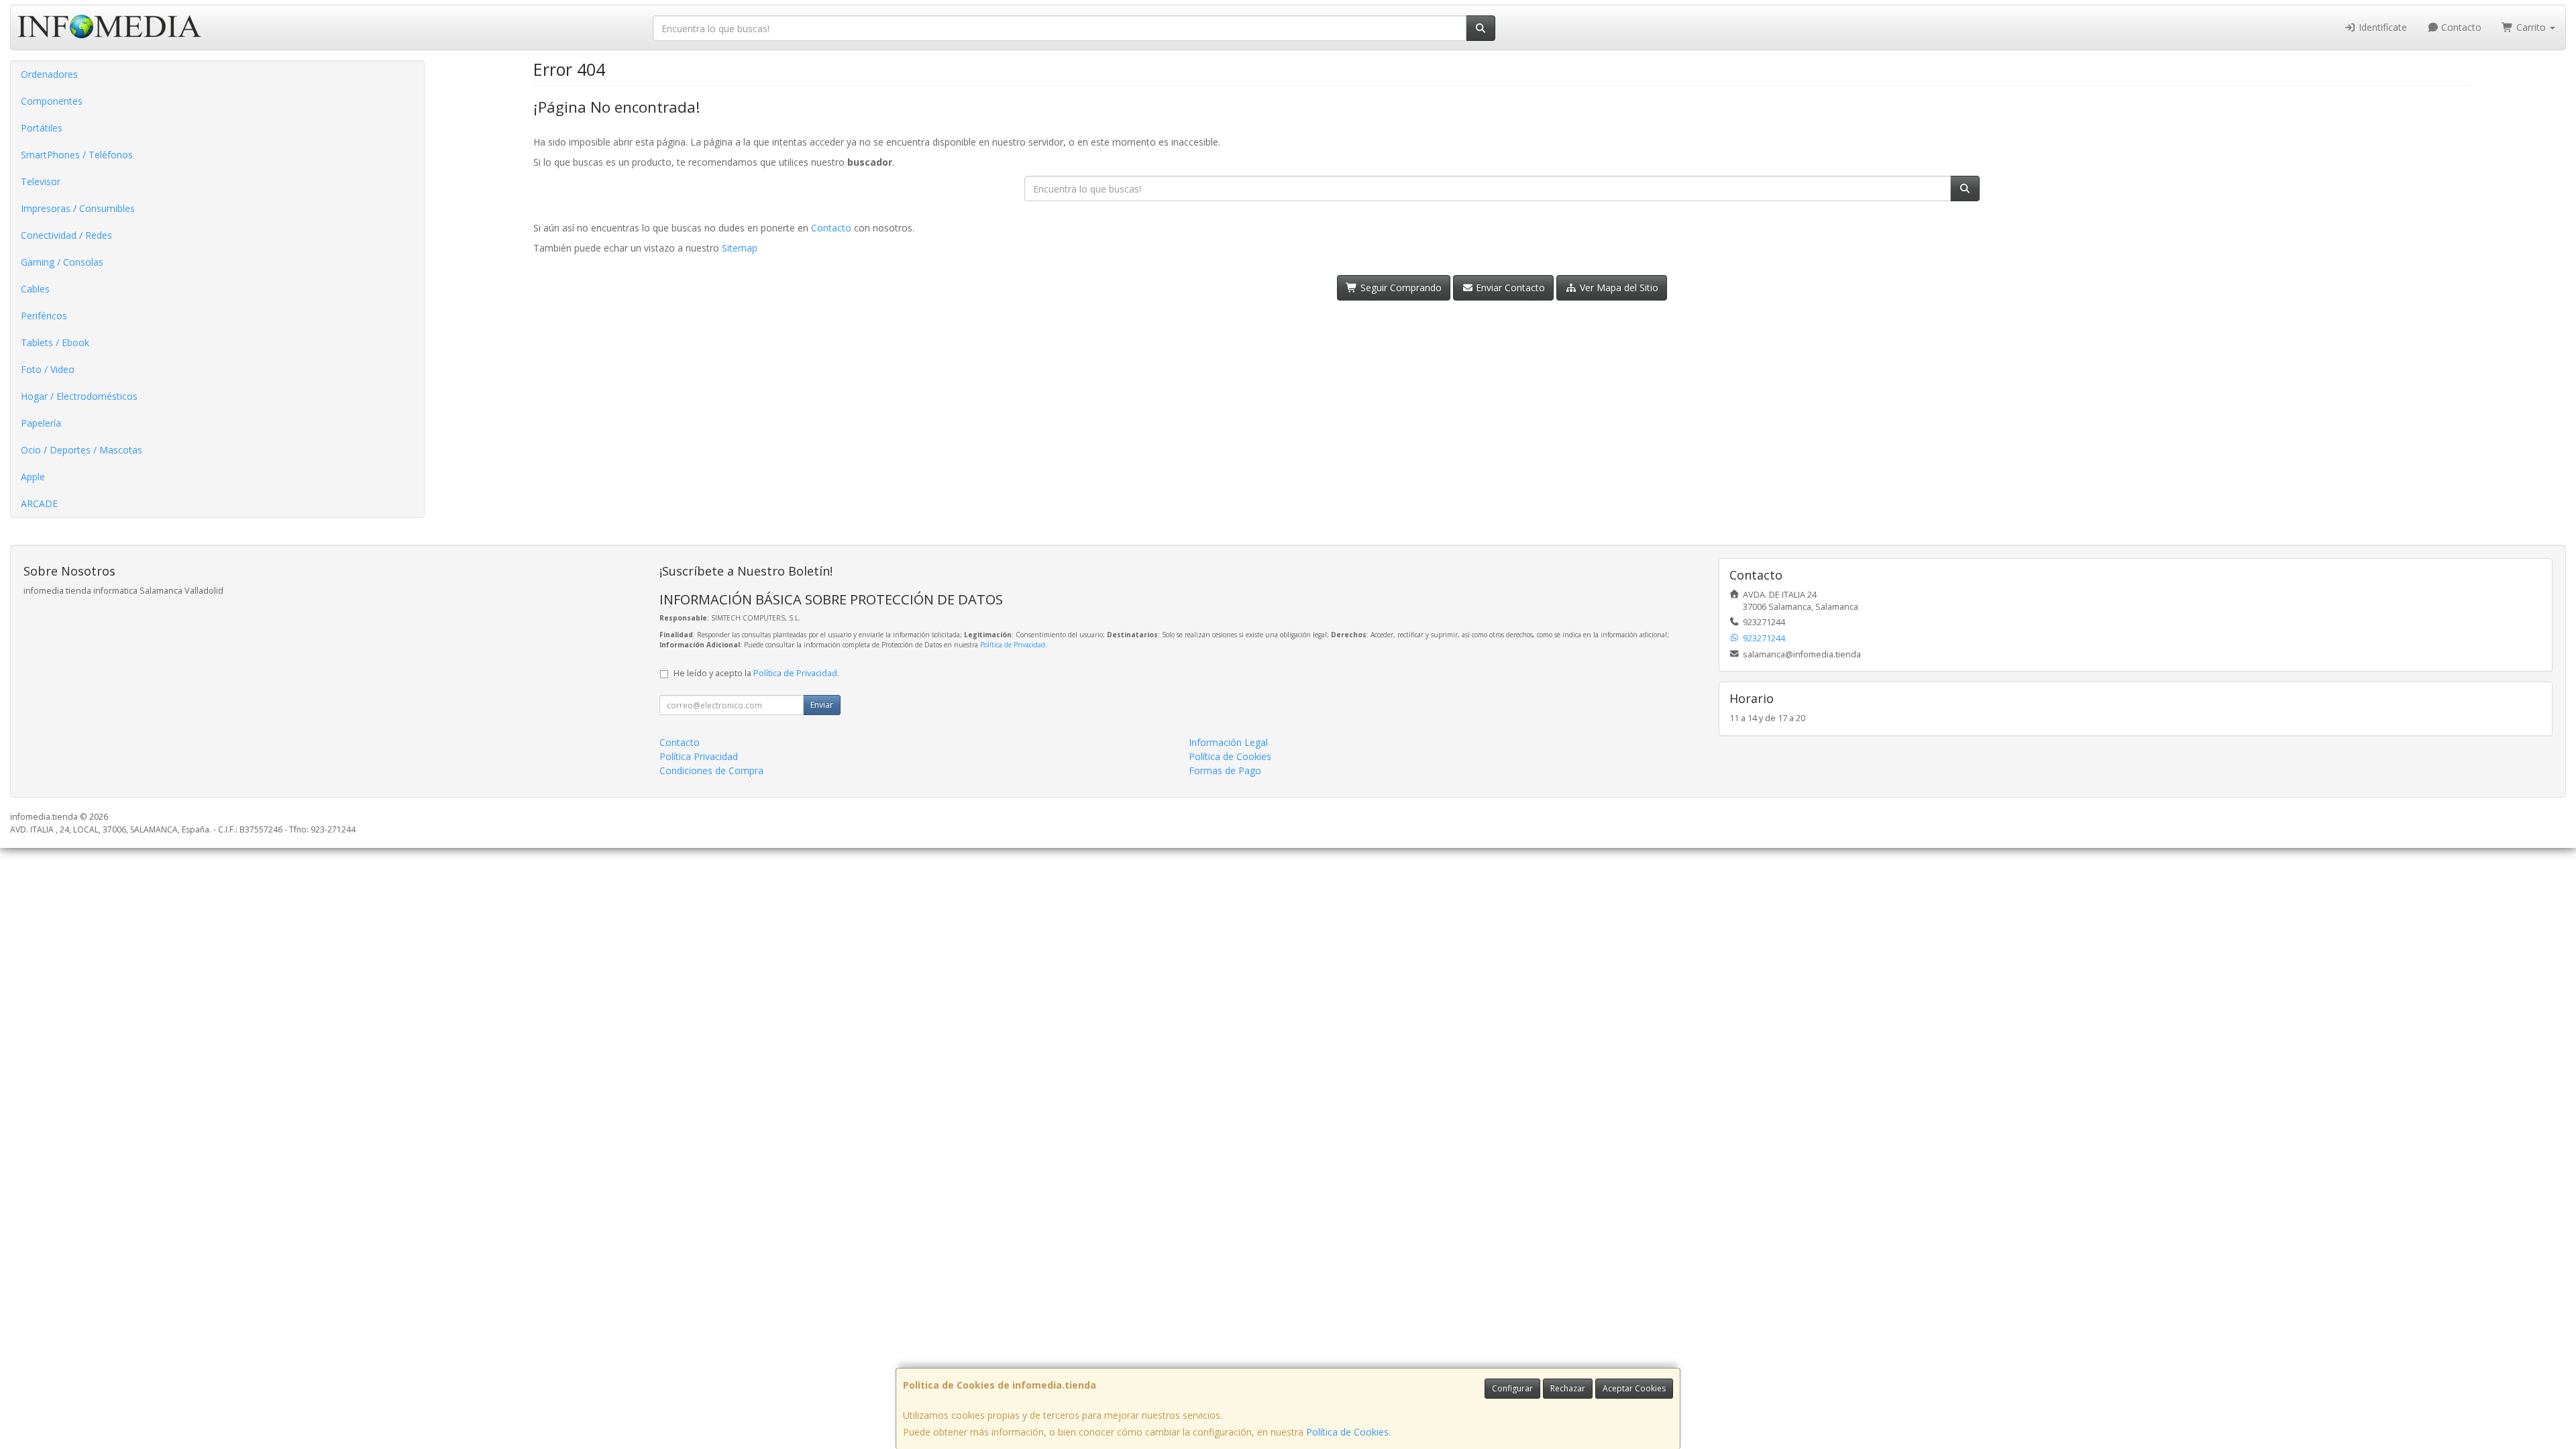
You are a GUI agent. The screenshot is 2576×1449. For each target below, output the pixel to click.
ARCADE (39, 503)
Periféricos (44, 316)
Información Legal (1228, 742)
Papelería (41, 423)
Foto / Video (48, 369)
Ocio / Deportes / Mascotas (82, 450)
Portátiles (42, 128)
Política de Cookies (1347, 1432)
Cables (35, 289)
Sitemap (740, 248)
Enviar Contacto (1509, 287)
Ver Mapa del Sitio (1618, 287)
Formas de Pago (1225, 770)
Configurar (1512, 1388)
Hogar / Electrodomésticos (79, 396)
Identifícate (2381, 27)
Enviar (822, 705)
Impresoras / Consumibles (78, 208)
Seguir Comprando (1400, 287)
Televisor (41, 181)
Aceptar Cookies (1634, 1388)
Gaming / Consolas (62, 262)
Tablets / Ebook (55, 342)
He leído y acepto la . (756, 673)
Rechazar (1568, 1388)
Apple (33, 477)
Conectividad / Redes (66, 235)
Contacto (2460, 27)
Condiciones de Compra (711, 770)
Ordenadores (49, 74)
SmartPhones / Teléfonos (77, 155)
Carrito (2531, 27)
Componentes (52, 101)
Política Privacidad (699, 756)
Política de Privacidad (1013, 645)
